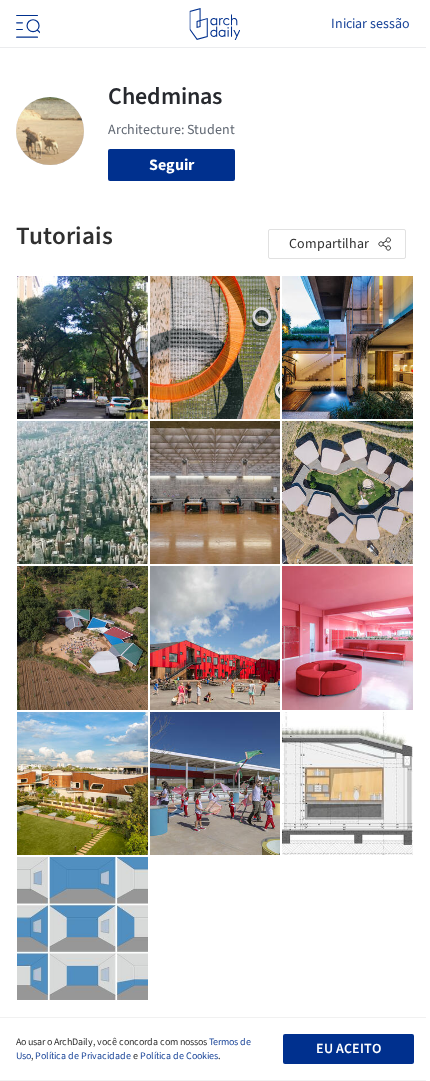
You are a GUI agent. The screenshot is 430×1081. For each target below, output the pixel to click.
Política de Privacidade (83, 1056)
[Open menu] (26, 24)
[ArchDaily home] (214, 24)
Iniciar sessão (370, 24)
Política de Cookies (179, 1056)
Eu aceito (348, 1049)
